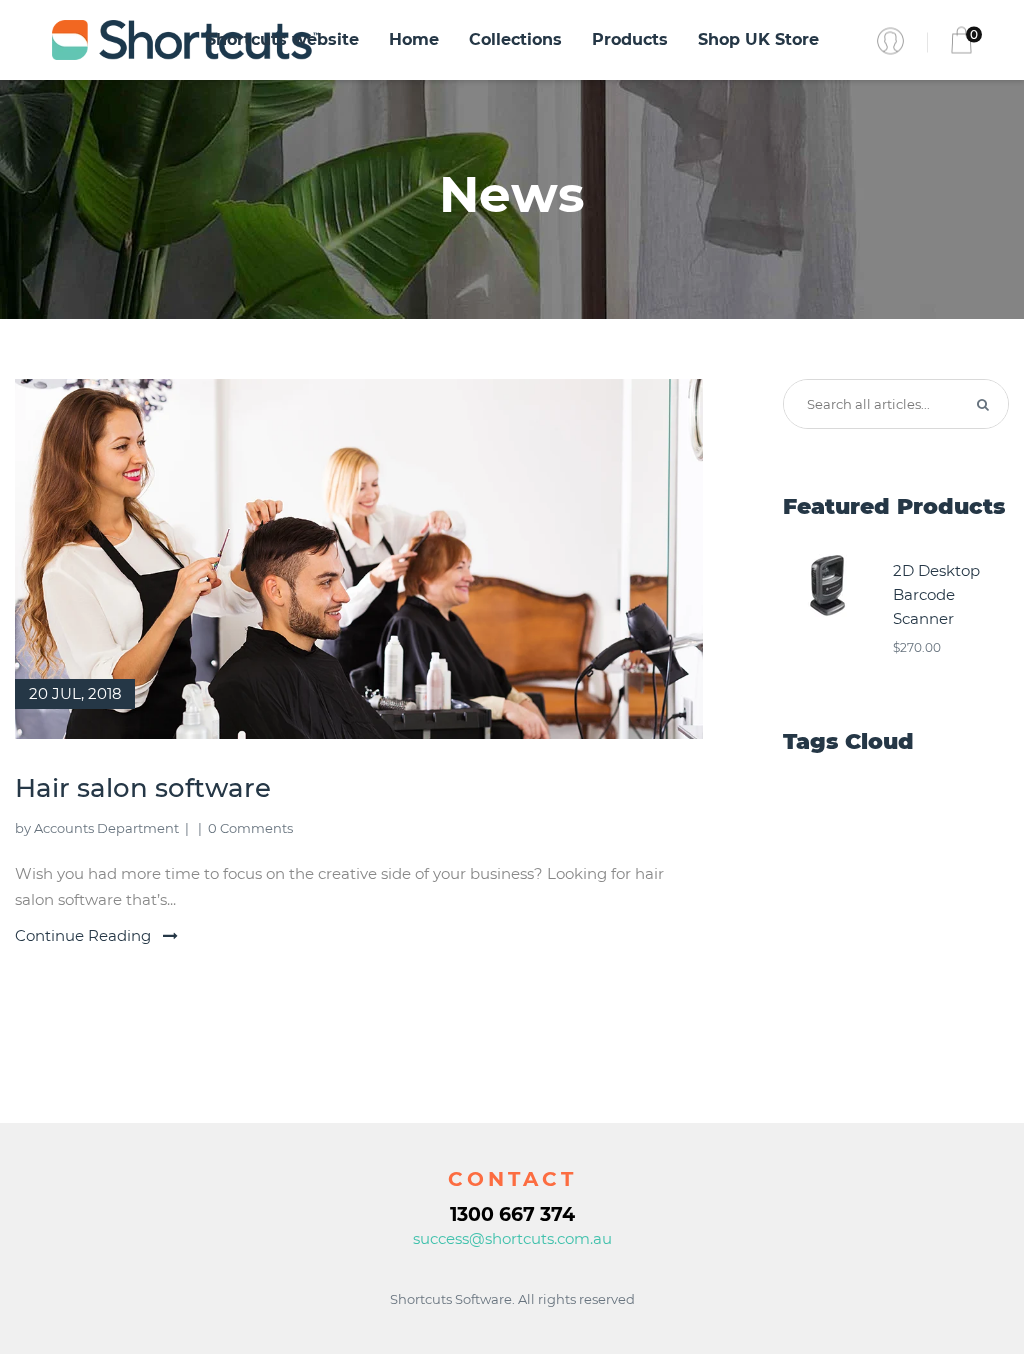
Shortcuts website (282, 39)
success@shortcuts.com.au (512, 1238)
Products (630, 39)
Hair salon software (143, 788)
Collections (515, 39)
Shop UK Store (758, 39)
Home (414, 39)
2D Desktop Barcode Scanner (936, 594)
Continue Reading (85, 935)
